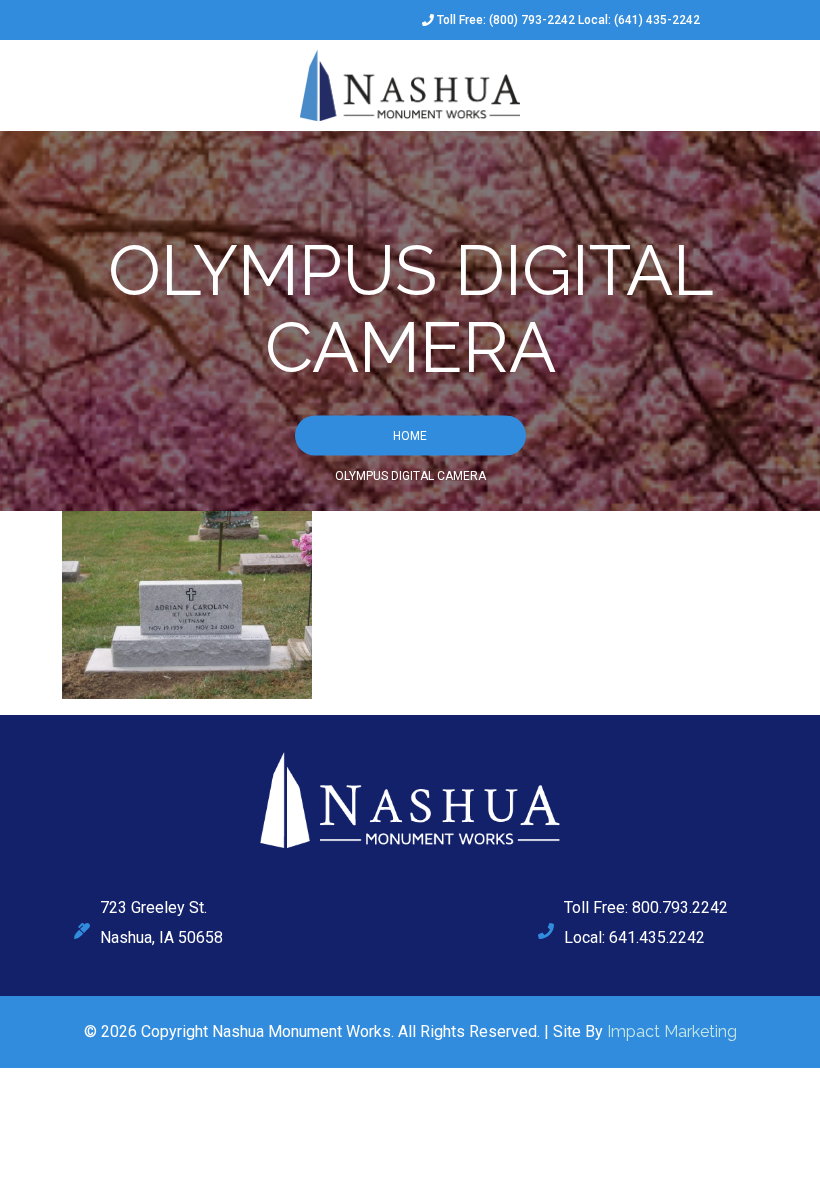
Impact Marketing (672, 1031)
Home (410, 435)
